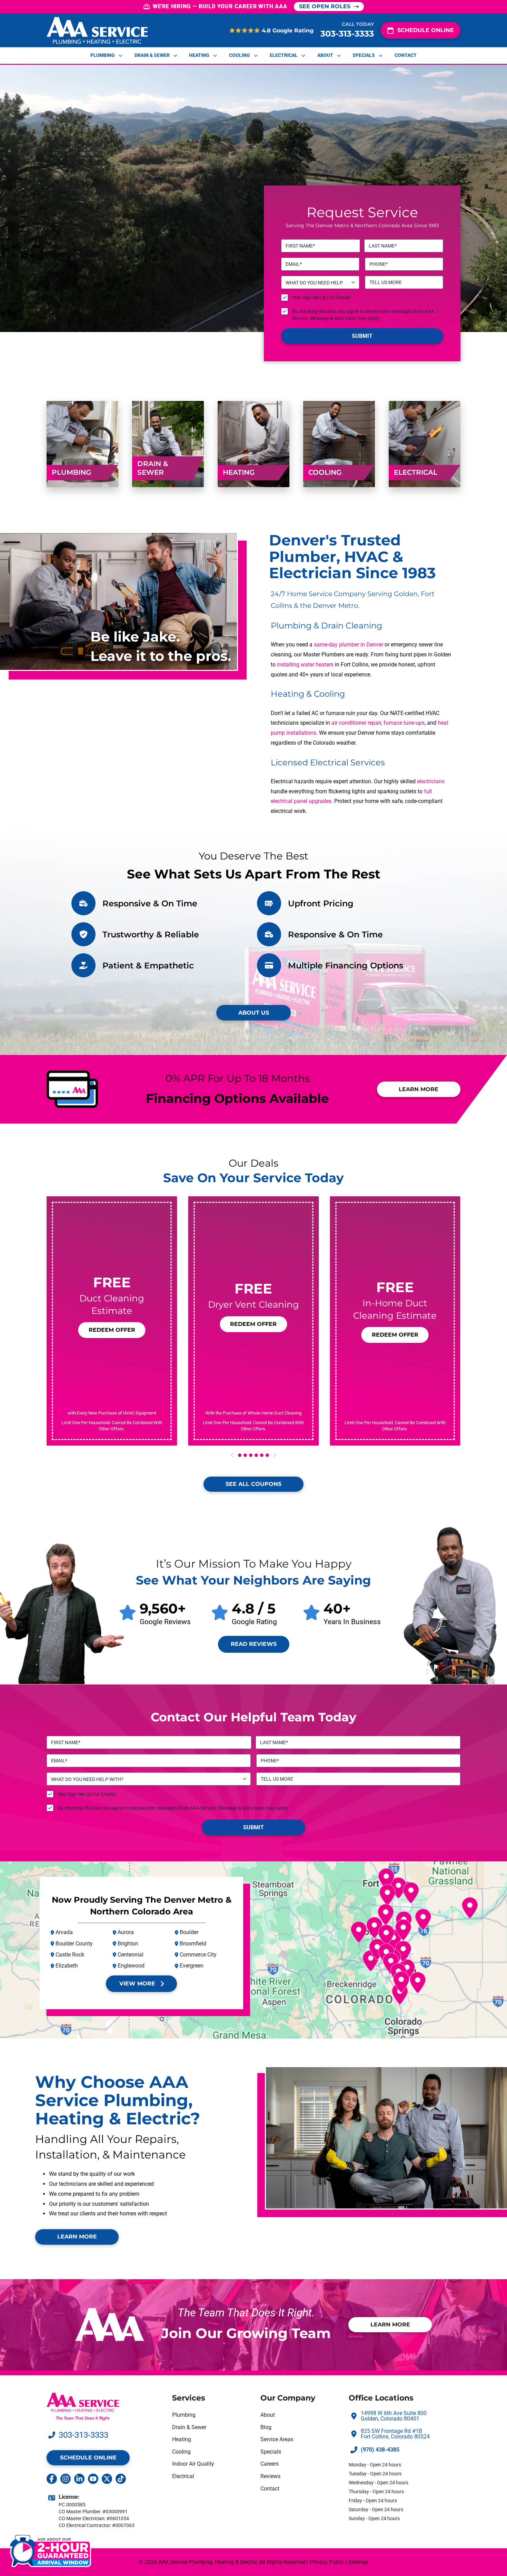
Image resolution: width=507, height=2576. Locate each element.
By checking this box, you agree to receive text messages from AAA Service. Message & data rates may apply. (363, 315)
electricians (431, 781)
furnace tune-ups (404, 723)
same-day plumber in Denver (349, 645)
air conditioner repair (356, 723)
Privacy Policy (327, 2562)
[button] (112, 1330)
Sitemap (358, 2562)
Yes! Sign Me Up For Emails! (321, 298)
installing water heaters (305, 665)
